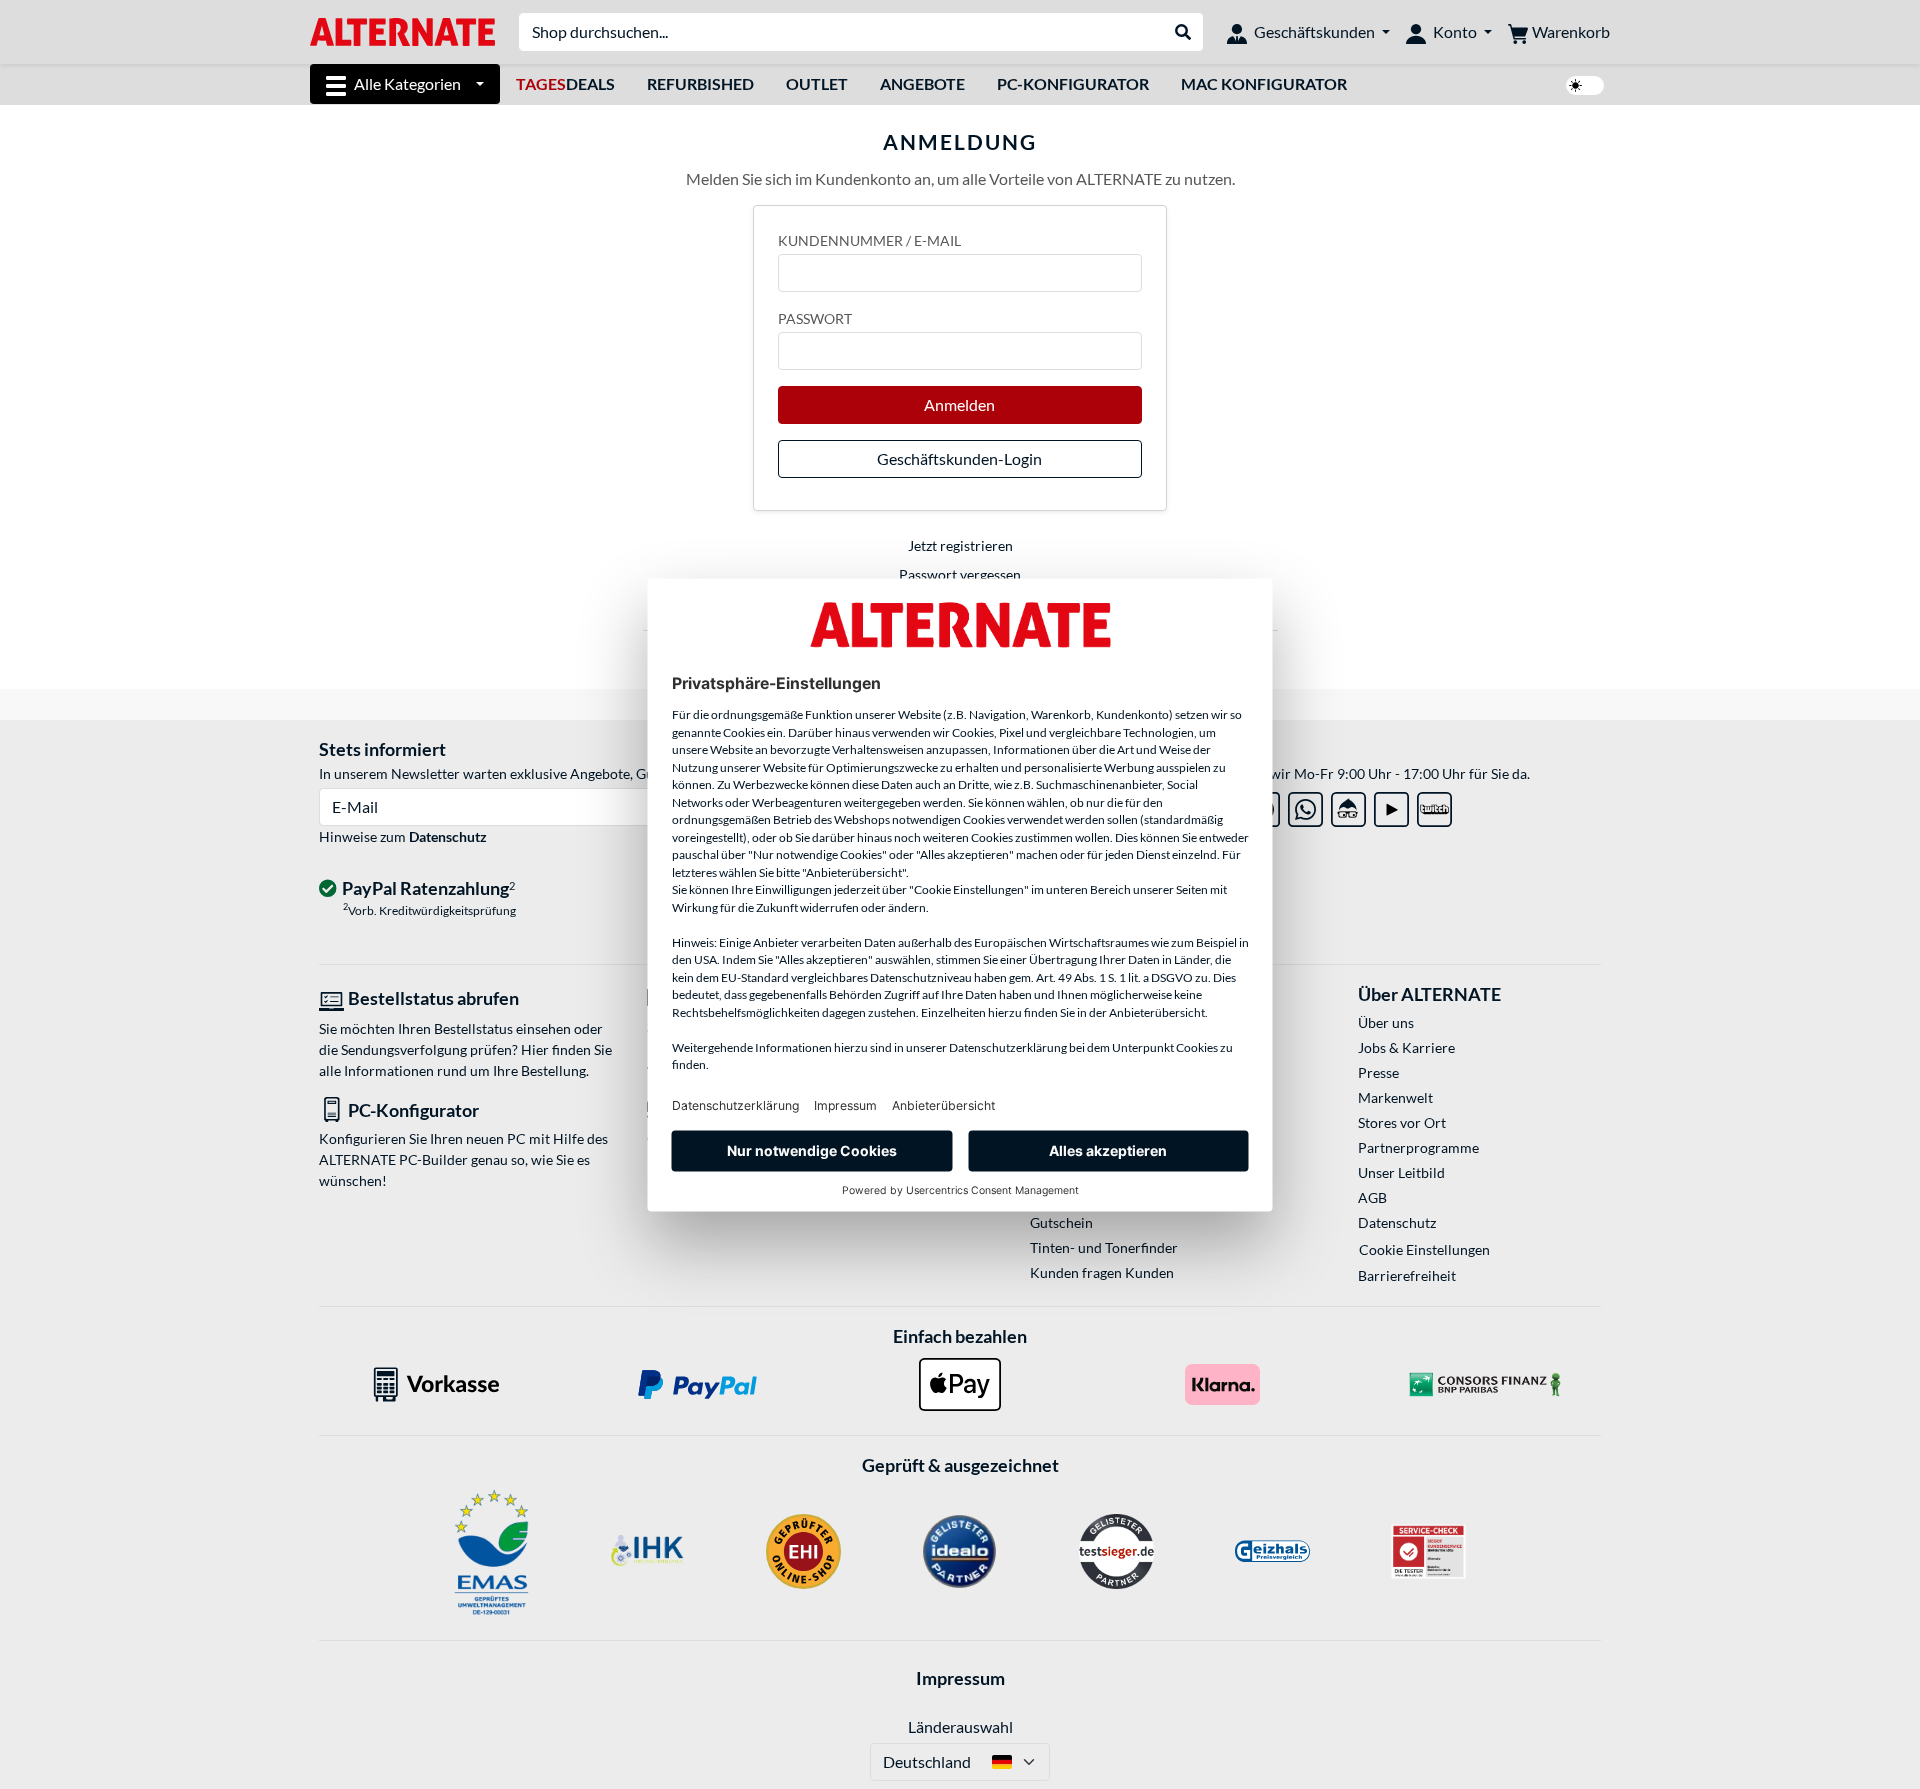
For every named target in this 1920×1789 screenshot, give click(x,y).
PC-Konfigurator (1073, 83)
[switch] (1585, 85)
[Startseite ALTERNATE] (402, 30)
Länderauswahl (960, 1726)
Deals (565, 83)
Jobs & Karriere (1406, 1047)
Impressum (960, 1678)
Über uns (1386, 1022)
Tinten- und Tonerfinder (1104, 1247)
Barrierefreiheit (1407, 1275)
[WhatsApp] (1305, 805)
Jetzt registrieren (960, 545)
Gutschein (1061, 1222)
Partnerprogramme (1418, 1147)
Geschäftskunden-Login (959, 458)
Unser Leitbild (1401, 1172)
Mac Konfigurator (1264, 83)
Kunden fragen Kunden (1102, 1272)
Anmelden (959, 404)
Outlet (817, 83)
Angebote (922, 83)
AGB (1372, 1197)
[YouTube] (1391, 805)
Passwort (815, 318)
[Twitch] (1434, 805)
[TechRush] (1348, 805)
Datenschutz (448, 836)
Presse (1378, 1072)
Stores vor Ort (1402, 1122)
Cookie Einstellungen (1424, 1249)
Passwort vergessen (960, 574)
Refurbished (700, 83)
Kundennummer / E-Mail (869, 240)
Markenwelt (1395, 1097)
